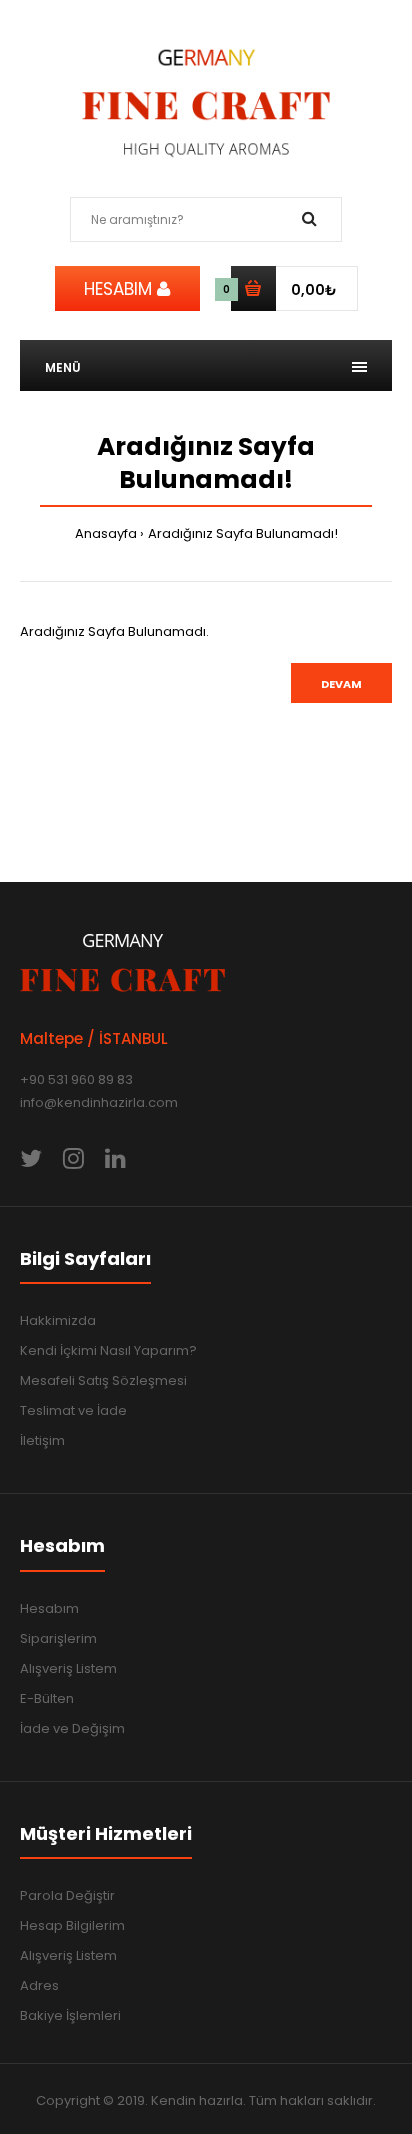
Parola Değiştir (67, 1895)
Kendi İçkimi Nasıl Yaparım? (108, 1350)
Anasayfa (106, 533)
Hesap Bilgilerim (72, 1925)
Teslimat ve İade (73, 1410)
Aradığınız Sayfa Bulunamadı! (243, 533)
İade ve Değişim (72, 1728)
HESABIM (120, 289)
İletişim (42, 1440)
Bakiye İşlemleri (70, 2015)
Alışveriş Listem (68, 1668)
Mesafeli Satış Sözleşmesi (103, 1380)
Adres (39, 1985)
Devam (341, 684)
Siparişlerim (58, 1638)
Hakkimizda (58, 1320)
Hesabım (49, 1608)
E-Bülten (47, 1698)
